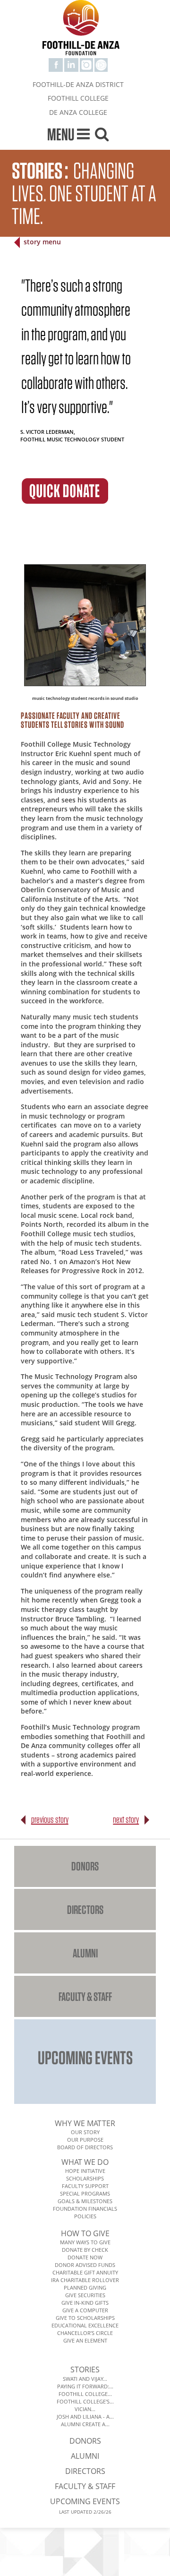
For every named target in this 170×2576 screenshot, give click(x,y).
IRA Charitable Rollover (85, 2280)
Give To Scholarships (85, 2318)
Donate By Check (85, 2250)
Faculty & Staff (85, 1996)
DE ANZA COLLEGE (78, 112)
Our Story (85, 2132)
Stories (85, 2369)
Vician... (85, 2409)
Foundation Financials (85, 2209)
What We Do (85, 2162)
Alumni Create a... (85, 2424)
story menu (42, 242)
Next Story (126, 1819)
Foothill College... (85, 2394)
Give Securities (85, 2295)
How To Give (85, 2233)
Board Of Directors (85, 2147)
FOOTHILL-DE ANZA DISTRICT (78, 84)
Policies (85, 2216)
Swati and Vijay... (85, 2379)
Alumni (85, 1953)
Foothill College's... (85, 2401)
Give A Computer (85, 2310)
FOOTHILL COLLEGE (78, 98)
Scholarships (85, 2178)
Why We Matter (85, 2123)
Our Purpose (85, 2140)
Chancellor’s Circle (85, 2333)
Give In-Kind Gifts (85, 2303)
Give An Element (85, 2340)
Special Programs (85, 2193)
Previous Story (50, 1819)
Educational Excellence (85, 2325)
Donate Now (85, 2257)
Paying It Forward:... (85, 2386)
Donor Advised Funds (85, 2265)
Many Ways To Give (85, 2242)
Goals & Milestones (85, 2201)
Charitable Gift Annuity (85, 2272)
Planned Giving (85, 2287)
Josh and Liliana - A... (85, 2417)
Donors (85, 1866)
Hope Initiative (85, 2171)
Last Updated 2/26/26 (85, 2512)
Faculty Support (85, 2186)
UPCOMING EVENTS (85, 2057)
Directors (85, 1909)
